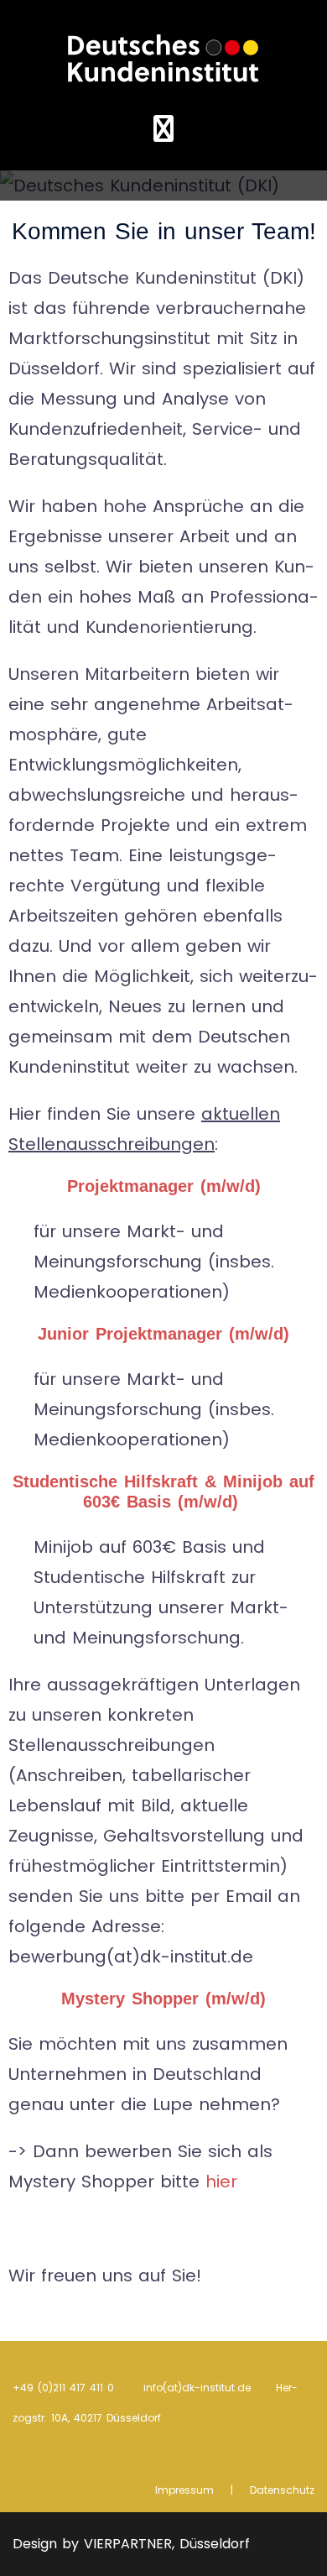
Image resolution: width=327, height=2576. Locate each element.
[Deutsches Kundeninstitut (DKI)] (163, 57)
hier (221, 2182)
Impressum (184, 2490)
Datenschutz (282, 2490)
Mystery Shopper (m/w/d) (163, 1999)
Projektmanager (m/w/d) (164, 1186)
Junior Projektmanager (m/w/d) (163, 1334)
